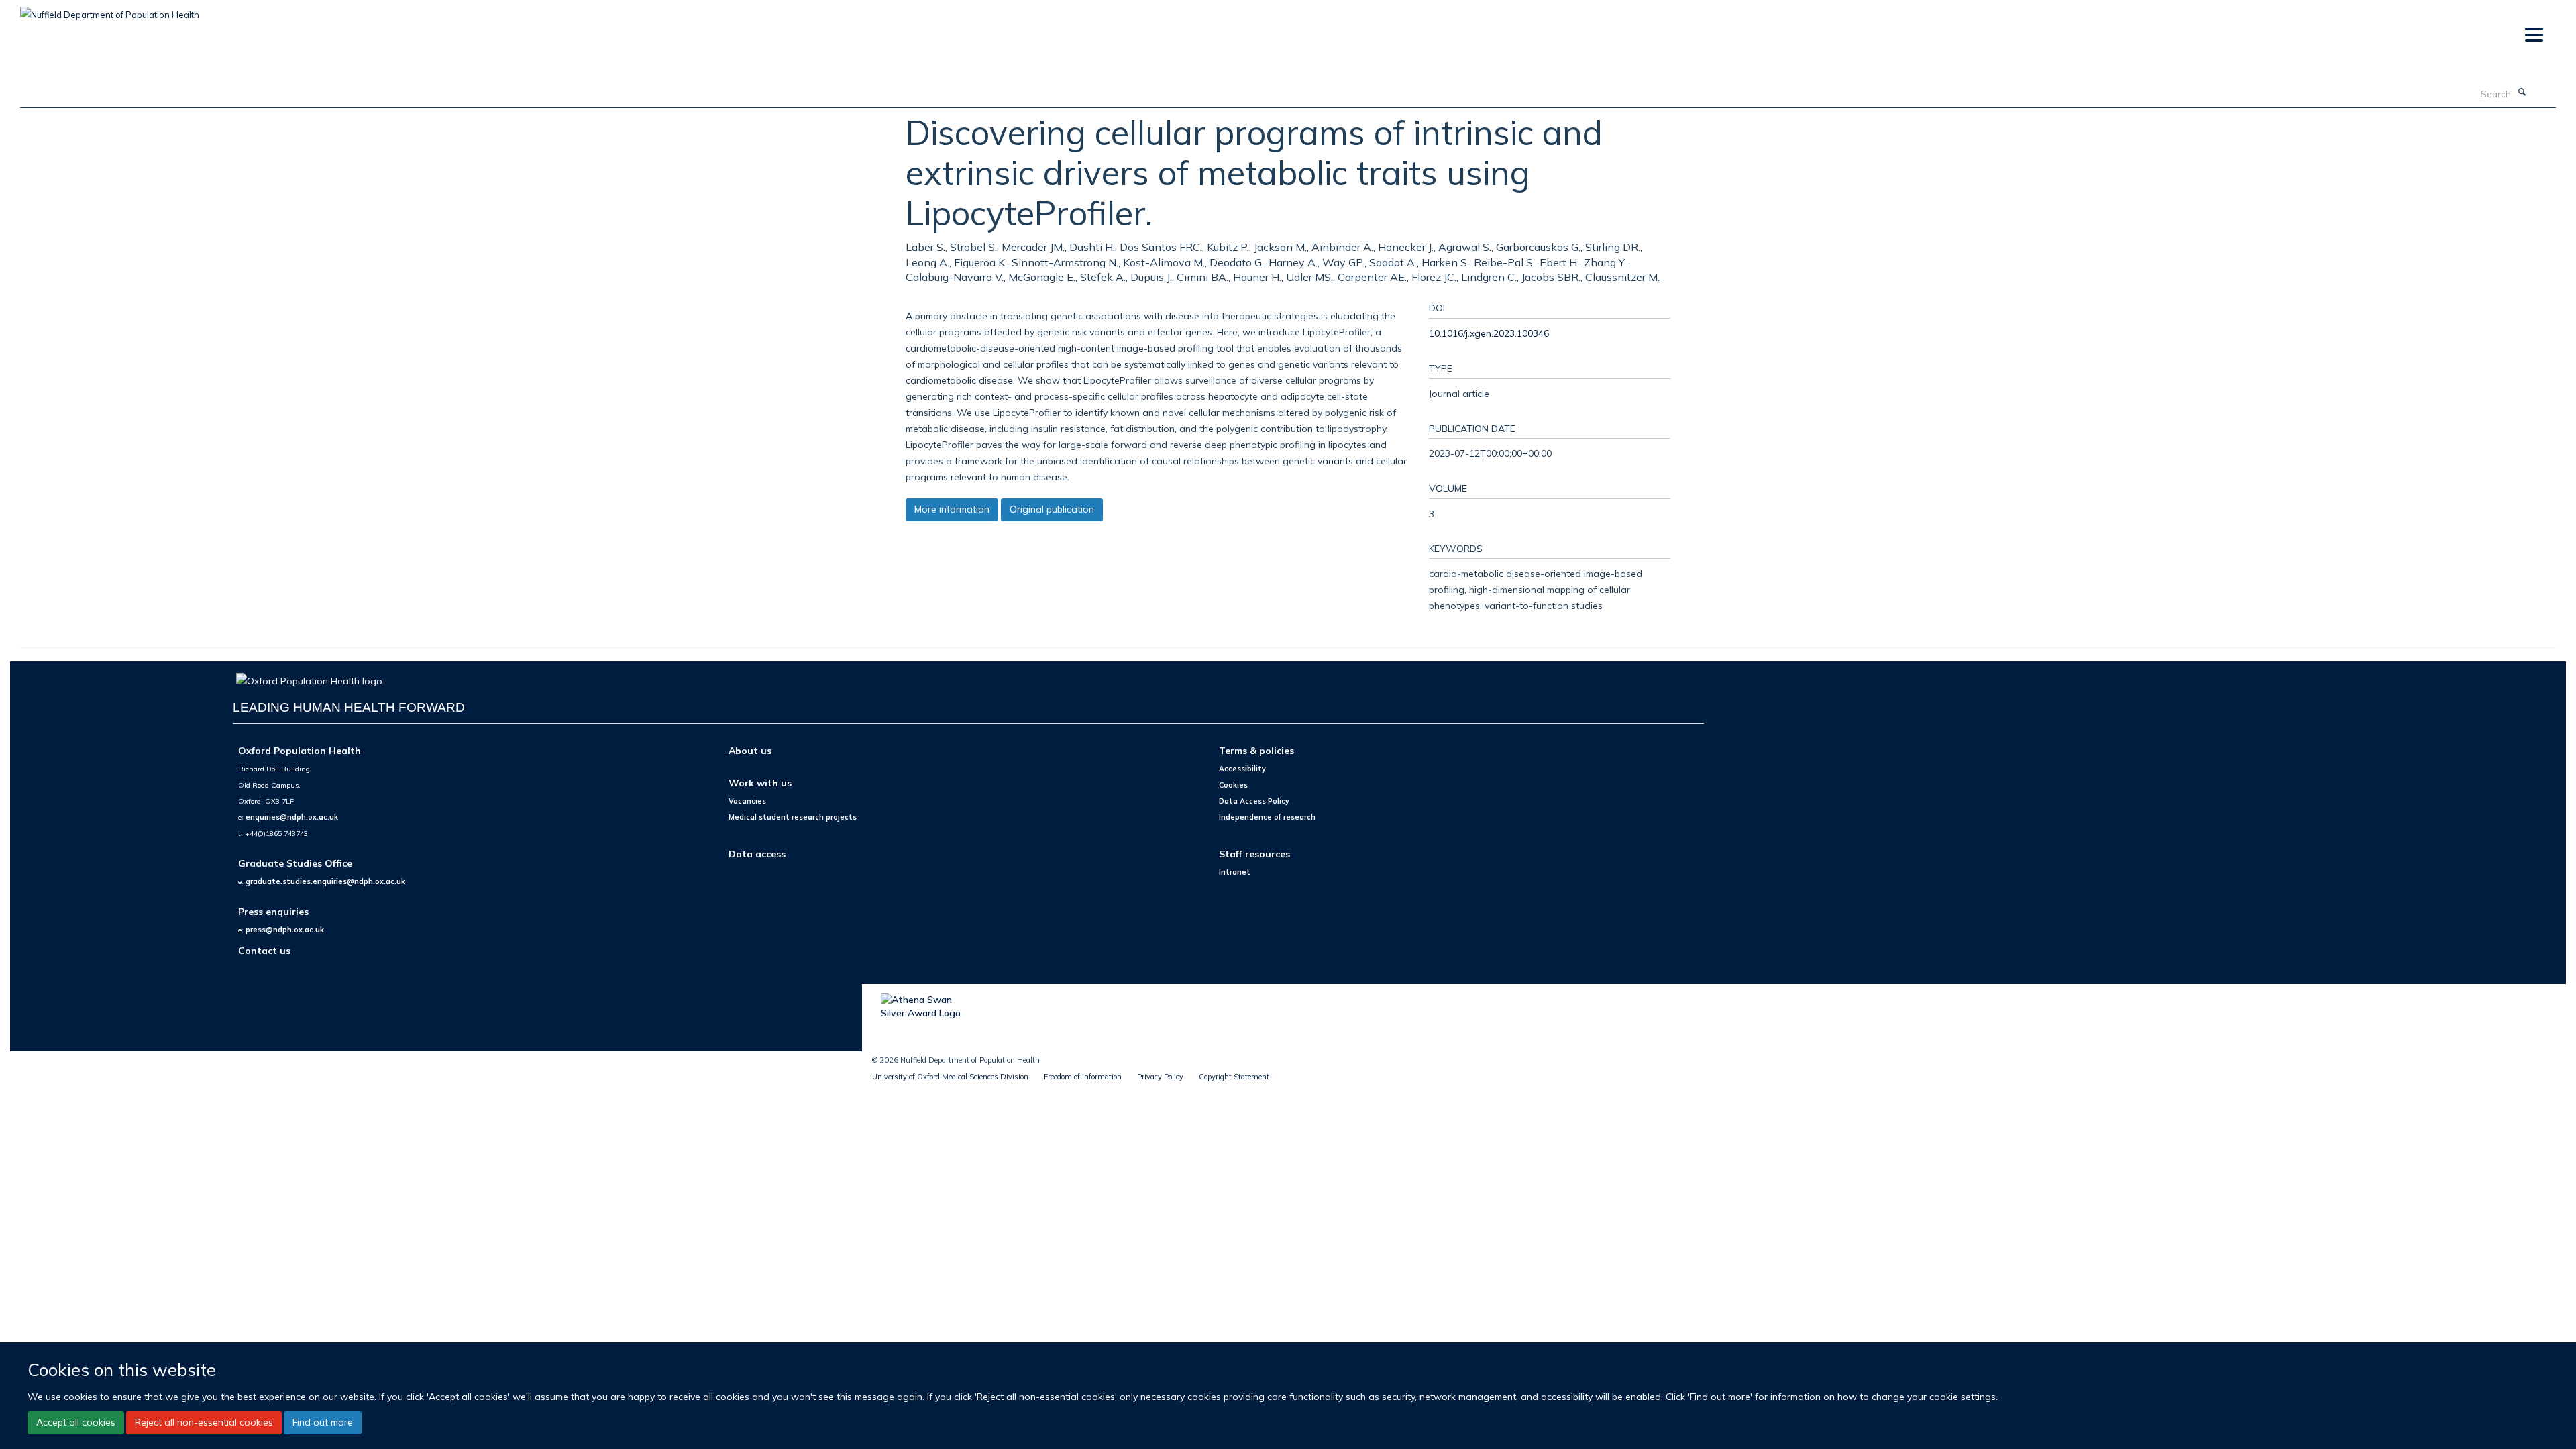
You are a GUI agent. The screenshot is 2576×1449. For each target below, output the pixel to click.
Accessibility (1242, 769)
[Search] (2522, 93)
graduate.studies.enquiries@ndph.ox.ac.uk (325, 881)
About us (750, 750)
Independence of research (1267, 817)
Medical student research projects (793, 817)
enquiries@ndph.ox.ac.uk (292, 817)
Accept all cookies (76, 1422)
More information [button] (952, 509)
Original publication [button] (1052, 509)
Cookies (1233, 785)
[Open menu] (2533, 35)
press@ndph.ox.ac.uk (285, 930)
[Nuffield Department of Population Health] (110, 10)
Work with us (760, 783)
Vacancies (747, 801)
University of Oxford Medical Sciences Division (950, 1077)
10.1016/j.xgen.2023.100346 (1489, 333)
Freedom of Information (1083, 1077)
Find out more (323, 1422)
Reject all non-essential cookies (204, 1422)
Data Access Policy (1254, 801)
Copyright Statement (1234, 1077)
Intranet (1235, 872)
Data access (757, 854)
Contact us (264, 950)
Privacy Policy (1160, 1077)
